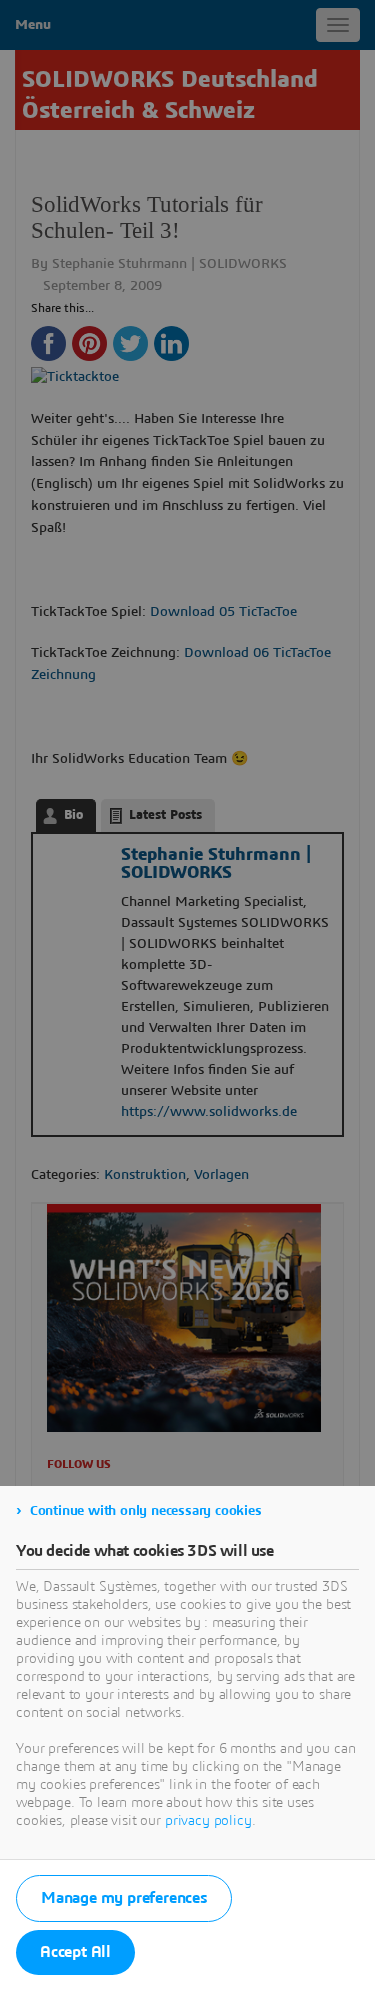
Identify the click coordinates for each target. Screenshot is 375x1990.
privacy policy (208, 1821)
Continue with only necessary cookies (146, 1511)
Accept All (75, 1952)
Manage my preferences (124, 1898)
